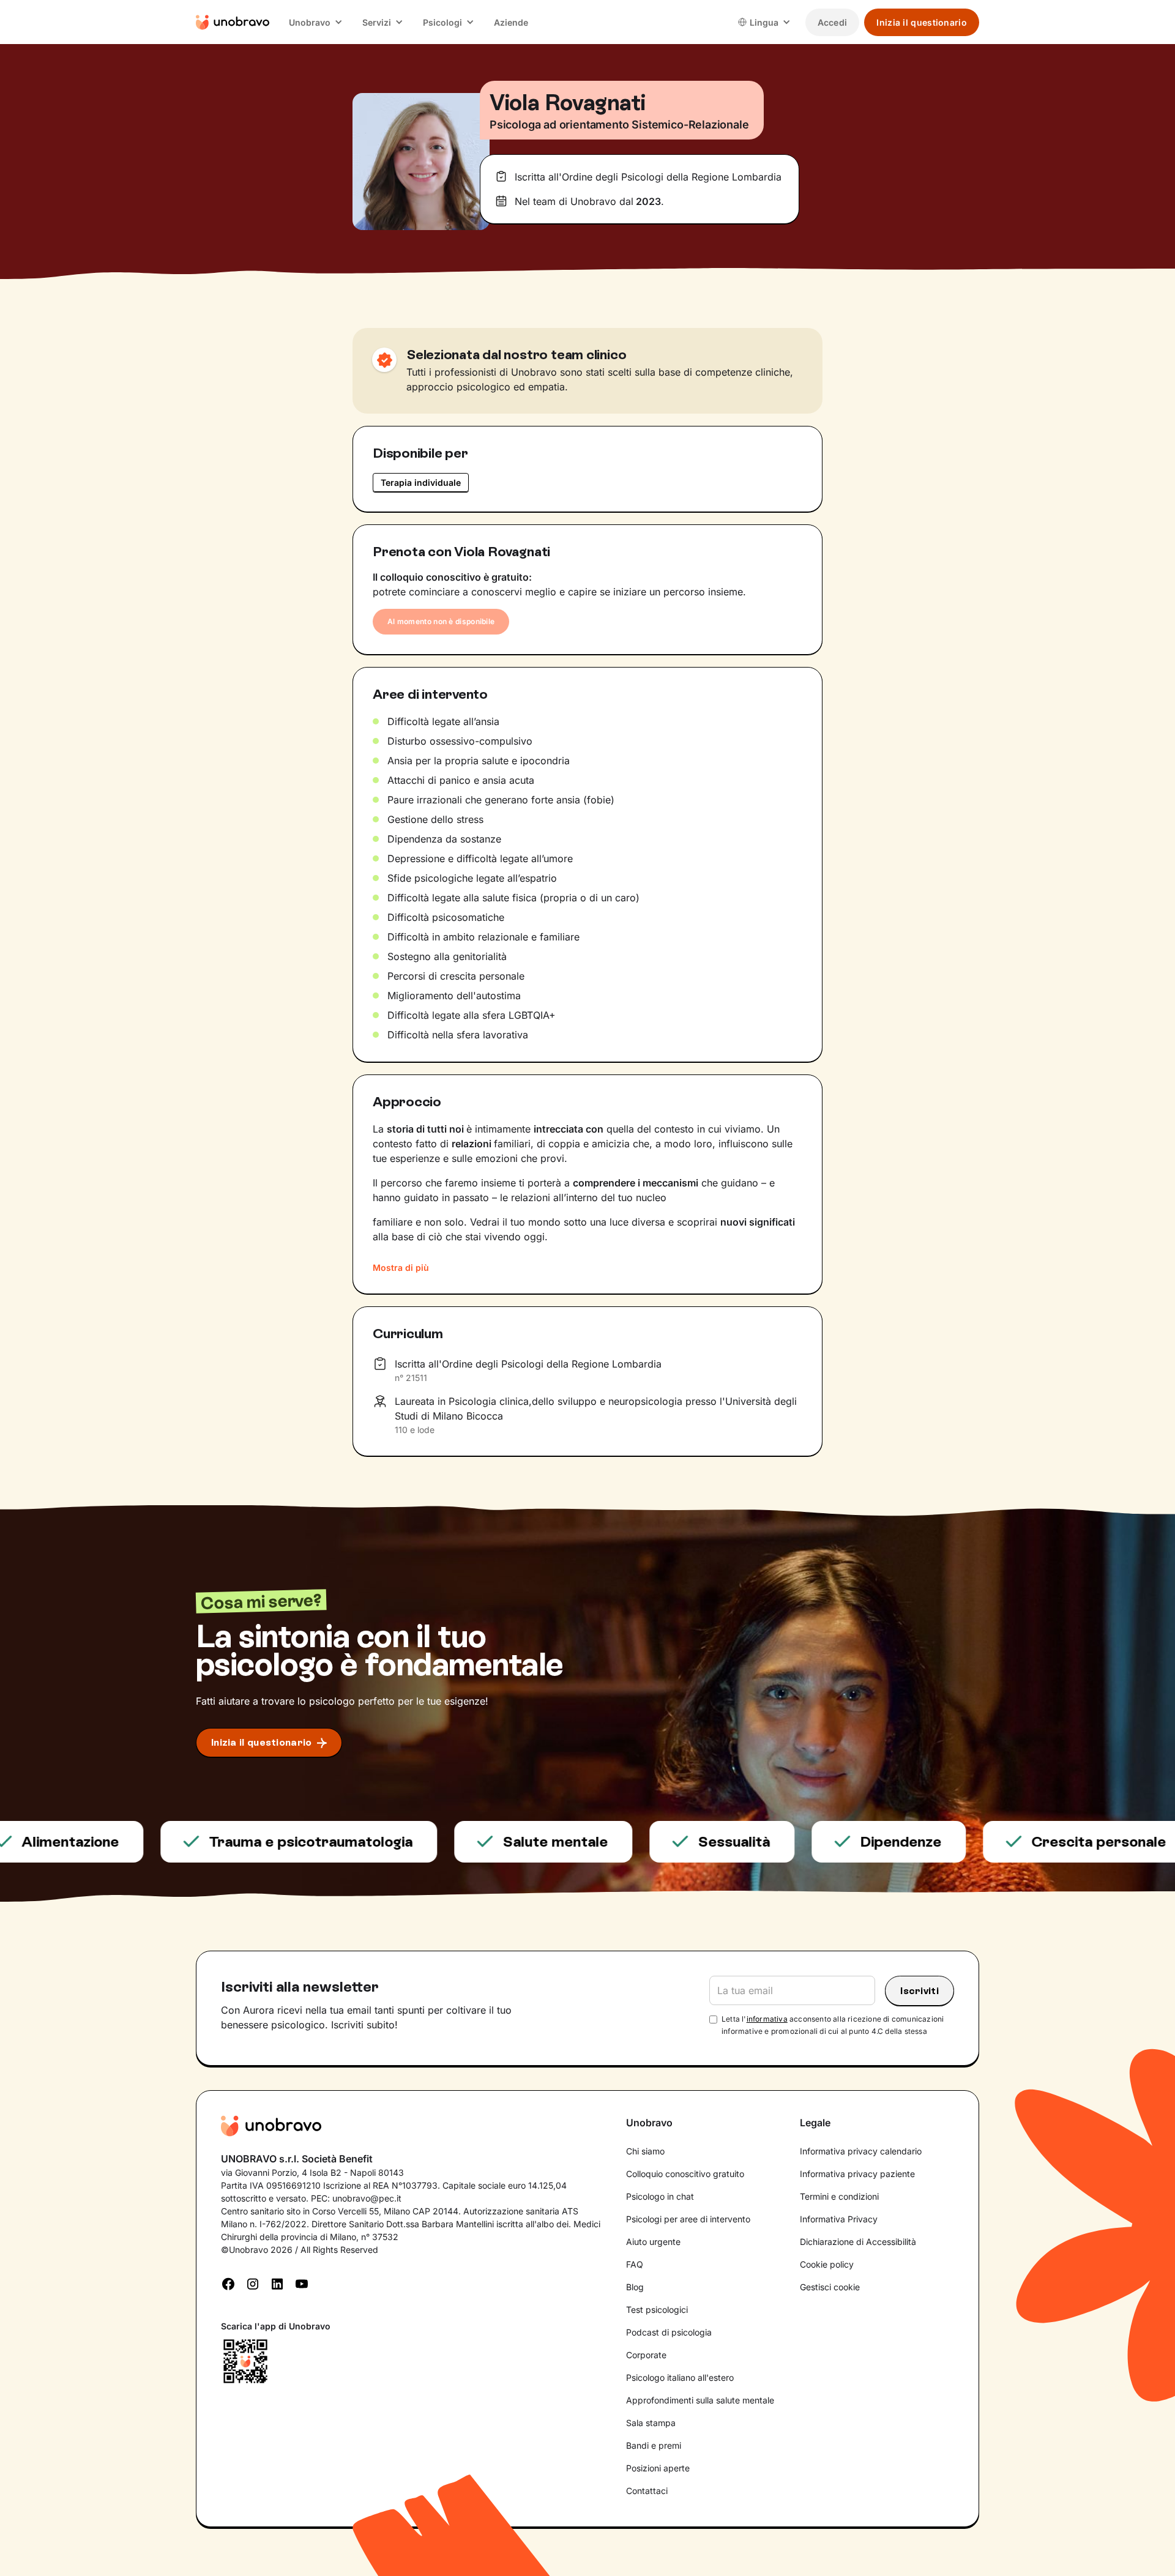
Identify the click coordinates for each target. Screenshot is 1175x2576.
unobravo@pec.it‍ (367, 2198)
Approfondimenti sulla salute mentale (700, 2400)
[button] (316, 22)
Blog (635, 2287)
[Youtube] (302, 2283)
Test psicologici (657, 2310)
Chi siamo (645, 2151)
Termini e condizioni (839, 2196)
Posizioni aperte (658, 2468)
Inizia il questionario (922, 22)
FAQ (635, 2264)
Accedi (833, 22)
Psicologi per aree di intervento (688, 2219)
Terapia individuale (421, 482)
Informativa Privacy (839, 2219)
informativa (767, 2019)
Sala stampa (651, 2423)
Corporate (646, 2355)
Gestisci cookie (830, 2287)
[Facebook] (228, 2283)
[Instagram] (253, 2283)
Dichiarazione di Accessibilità (858, 2242)
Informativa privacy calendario (861, 2151)
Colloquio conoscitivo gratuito (685, 2174)
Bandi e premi (654, 2445)
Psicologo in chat (660, 2196)
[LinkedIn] (277, 2283)
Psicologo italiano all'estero (680, 2377)
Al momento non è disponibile (441, 621)
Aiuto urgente (653, 2242)
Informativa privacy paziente (857, 2174)
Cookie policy (827, 2264)
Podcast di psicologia (669, 2332)
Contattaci (647, 2491)
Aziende (511, 22)
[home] (233, 22)
